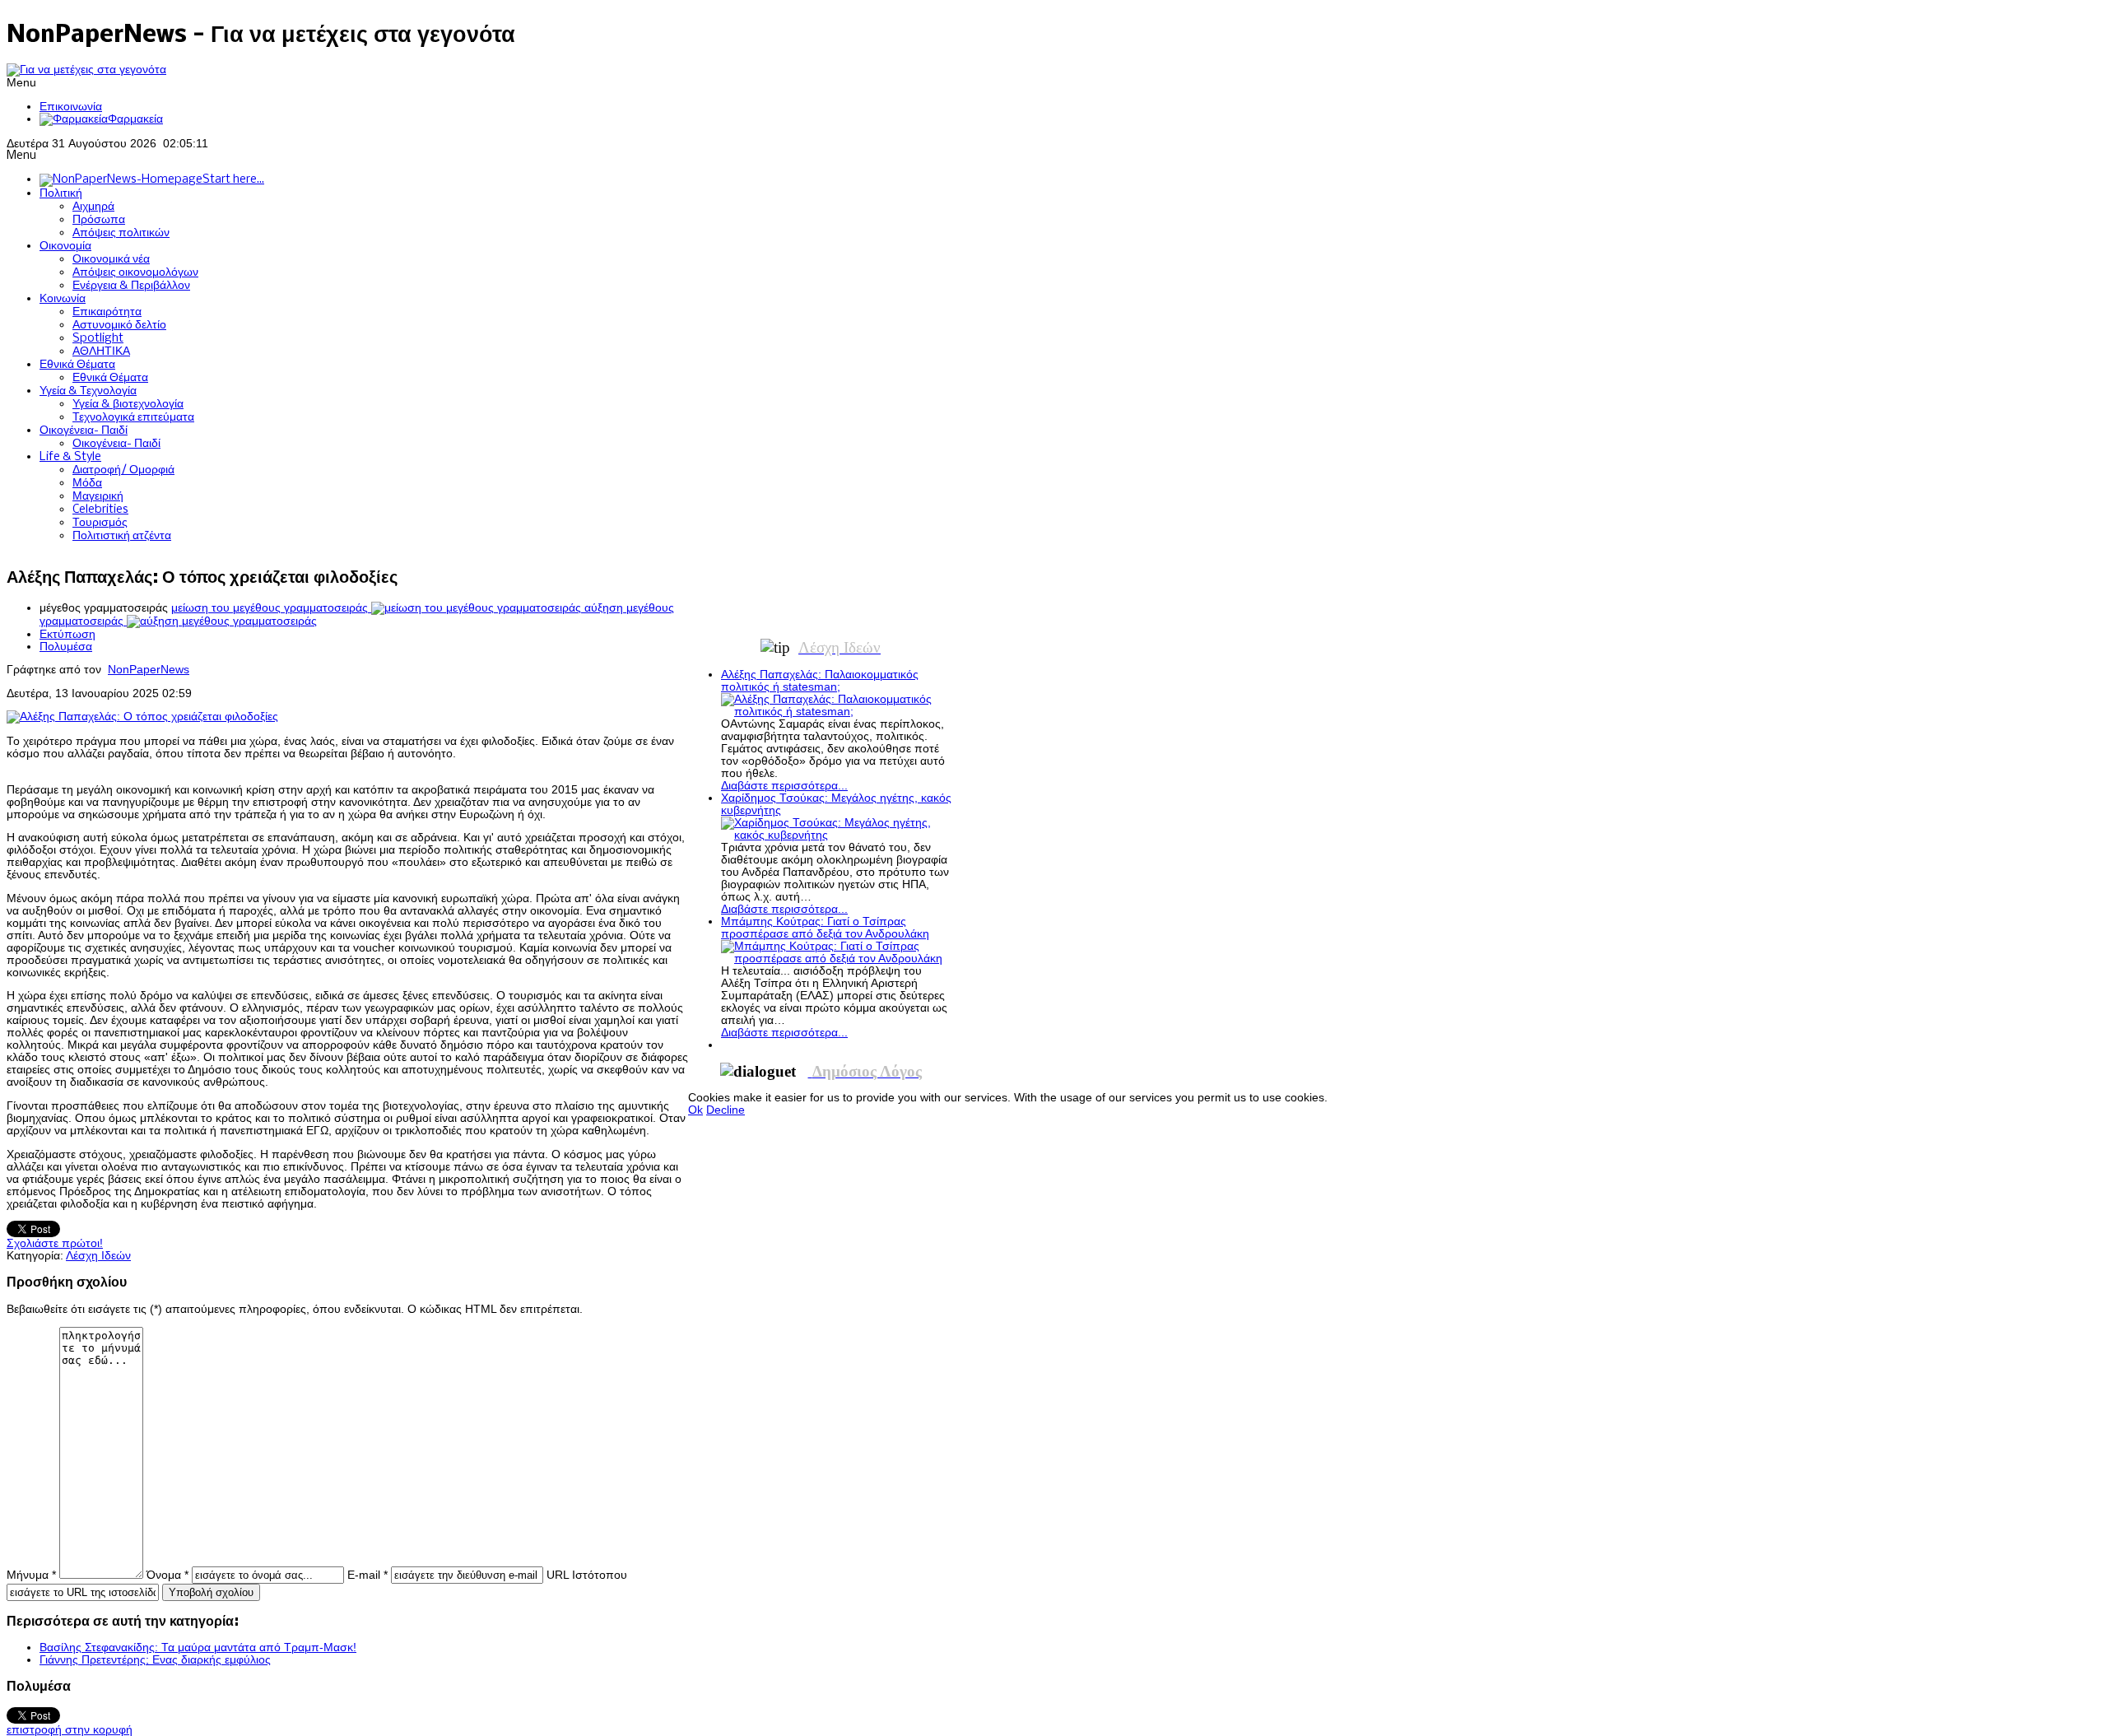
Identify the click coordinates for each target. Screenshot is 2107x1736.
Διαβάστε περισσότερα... (784, 786)
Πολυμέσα (66, 647)
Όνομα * (167, 1575)
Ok (695, 1110)
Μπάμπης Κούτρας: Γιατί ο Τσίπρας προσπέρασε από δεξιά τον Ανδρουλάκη (825, 928)
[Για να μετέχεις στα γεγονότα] (86, 70)
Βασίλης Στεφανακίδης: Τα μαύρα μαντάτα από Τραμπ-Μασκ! (198, 1648)
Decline (726, 1110)
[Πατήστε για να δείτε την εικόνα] (142, 717)
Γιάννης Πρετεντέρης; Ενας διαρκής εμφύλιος (155, 1660)
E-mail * (367, 1575)
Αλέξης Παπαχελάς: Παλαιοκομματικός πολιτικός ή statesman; (820, 681)
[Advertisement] (988, 591)
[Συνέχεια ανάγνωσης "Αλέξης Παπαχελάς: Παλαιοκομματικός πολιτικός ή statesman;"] (837, 712)
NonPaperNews (149, 670)
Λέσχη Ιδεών (98, 1256)
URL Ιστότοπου (587, 1575)
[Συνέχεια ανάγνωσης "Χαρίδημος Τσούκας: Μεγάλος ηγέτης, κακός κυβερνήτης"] (837, 835)
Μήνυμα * (31, 1575)
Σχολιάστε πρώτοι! (55, 1243)
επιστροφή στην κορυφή (70, 1730)
